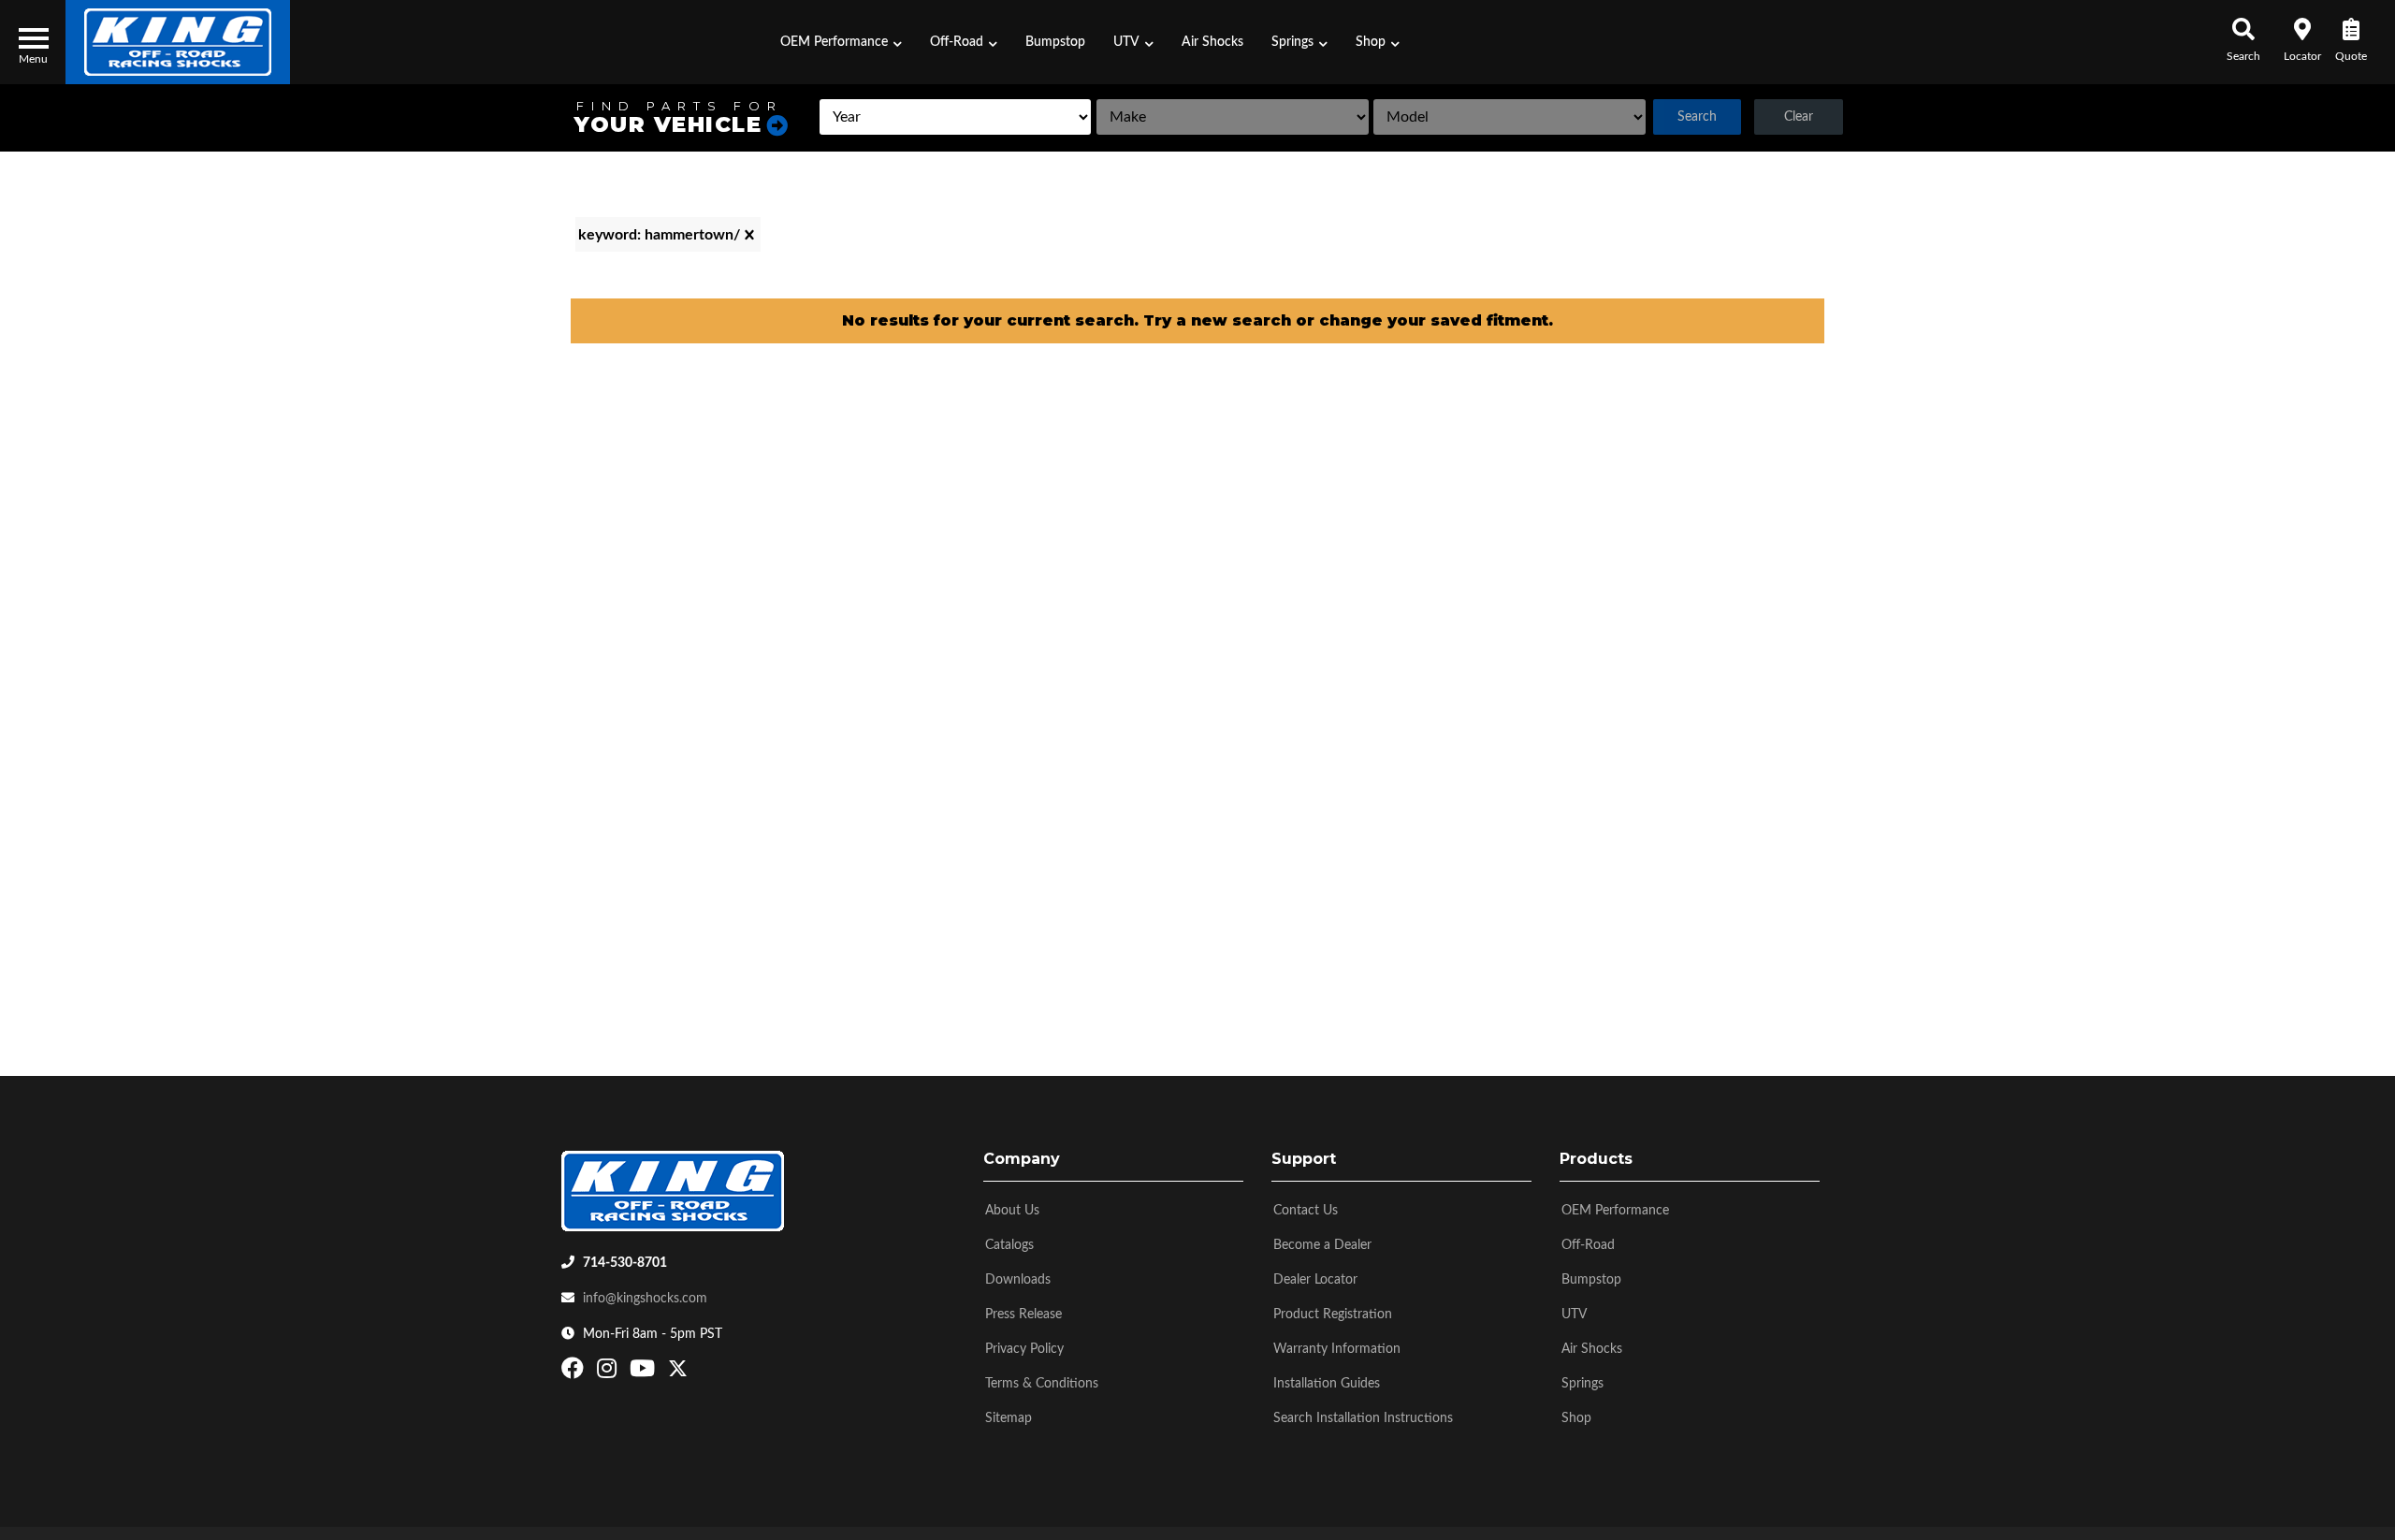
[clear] (749, 235)
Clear (1799, 117)
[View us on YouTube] (645, 1373)
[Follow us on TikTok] (697, 1373)
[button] (841, 42)
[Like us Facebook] (575, 1373)
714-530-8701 (625, 1263)
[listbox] (955, 117)
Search (1697, 117)
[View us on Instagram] (609, 1373)
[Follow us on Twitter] (678, 1373)
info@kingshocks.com (645, 1299)
